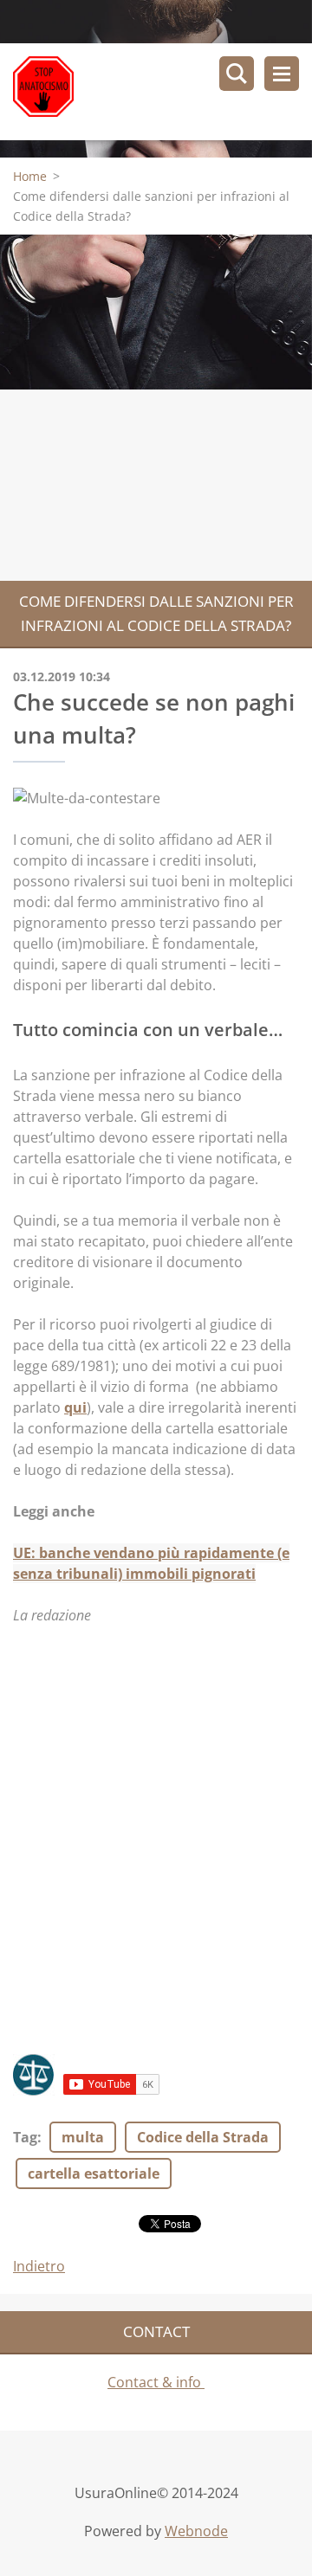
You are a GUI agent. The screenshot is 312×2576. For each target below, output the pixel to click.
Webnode (196, 2531)
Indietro (39, 2266)
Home (30, 176)
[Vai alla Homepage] (162, 92)
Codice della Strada (203, 2137)
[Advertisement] (156, 408)
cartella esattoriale (94, 2173)
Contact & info (156, 2382)
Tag (25, 2137)
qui (75, 1407)
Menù (282, 74)
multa (83, 2137)
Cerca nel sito (237, 74)
